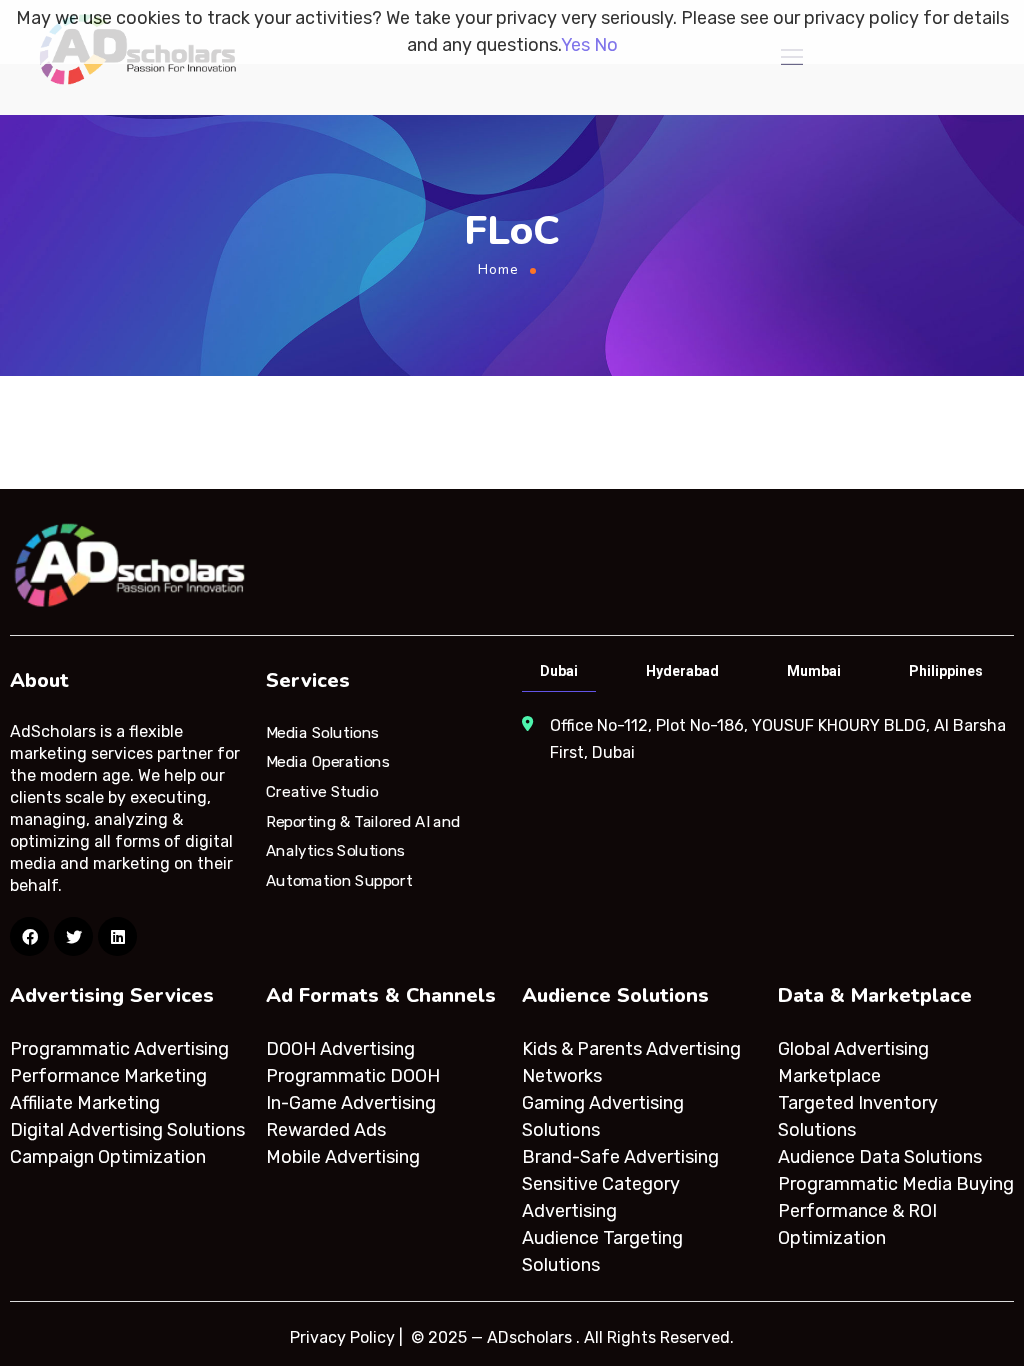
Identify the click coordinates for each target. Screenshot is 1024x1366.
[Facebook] (29, 936)
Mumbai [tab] (814, 671)
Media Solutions (322, 732)
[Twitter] (73, 936)
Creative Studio (322, 792)
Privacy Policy (342, 1337)
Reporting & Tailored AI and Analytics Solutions (363, 836)
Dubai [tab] (559, 671)
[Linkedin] (117, 936)
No (606, 45)
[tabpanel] (766, 739)
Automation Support (339, 881)
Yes (575, 45)
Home (498, 269)
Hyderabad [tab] (682, 671)
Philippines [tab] (946, 671)
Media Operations (328, 762)
